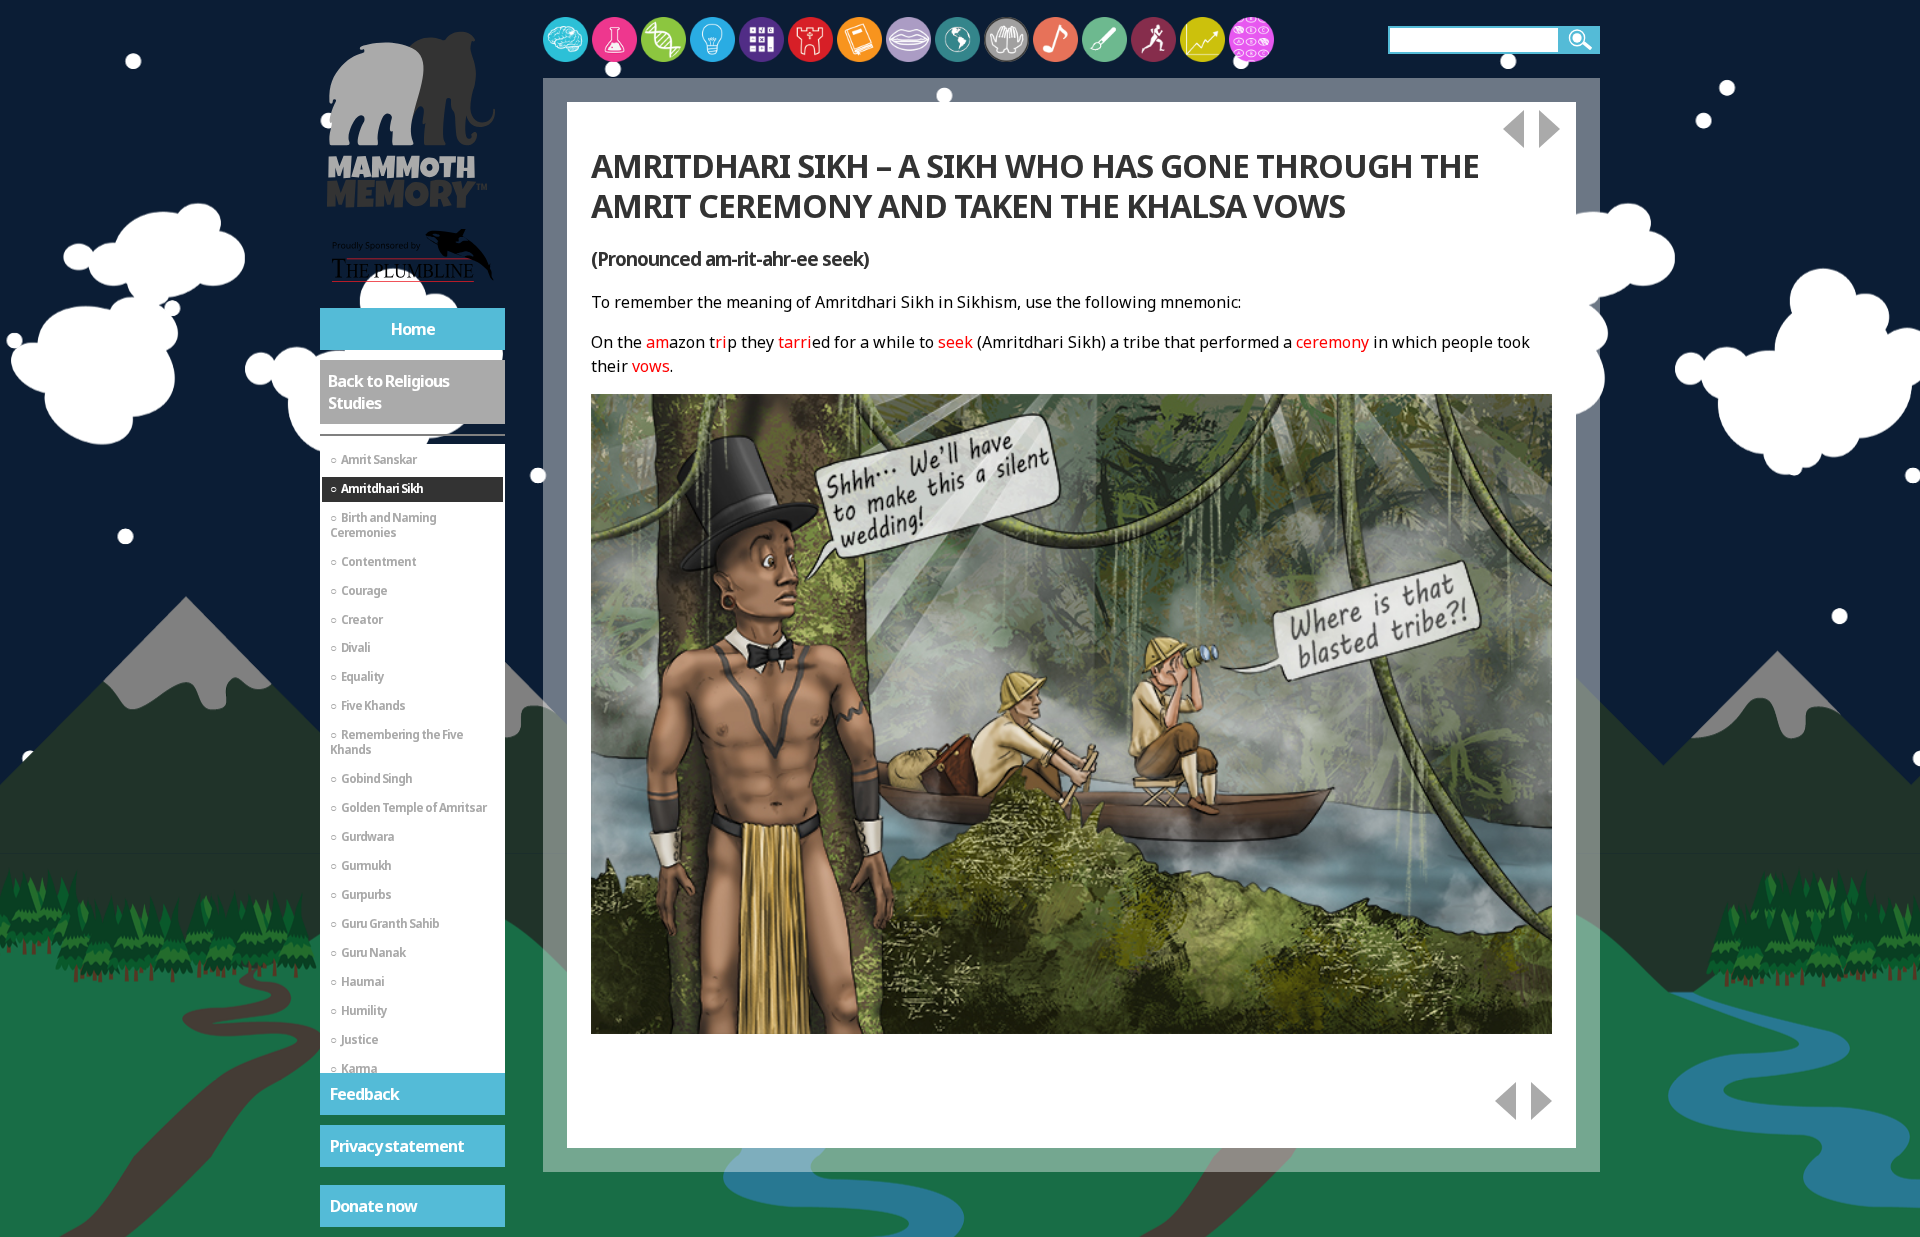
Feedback (364, 1094)
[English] (859, 39)
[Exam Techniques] (1251, 39)
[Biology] (663, 39)
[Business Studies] (1202, 39)
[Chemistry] (614, 39)
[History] (810, 39)
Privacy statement (397, 1146)
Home (413, 329)
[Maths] (761, 39)
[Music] (1055, 39)
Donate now (373, 1206)
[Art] (1104, 39)
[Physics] (712, 39)
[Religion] (1006, 39)
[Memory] (565, 39)
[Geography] (957, 39)
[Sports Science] (1153, 39)
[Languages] (908, 39)
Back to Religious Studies (388, 392)
